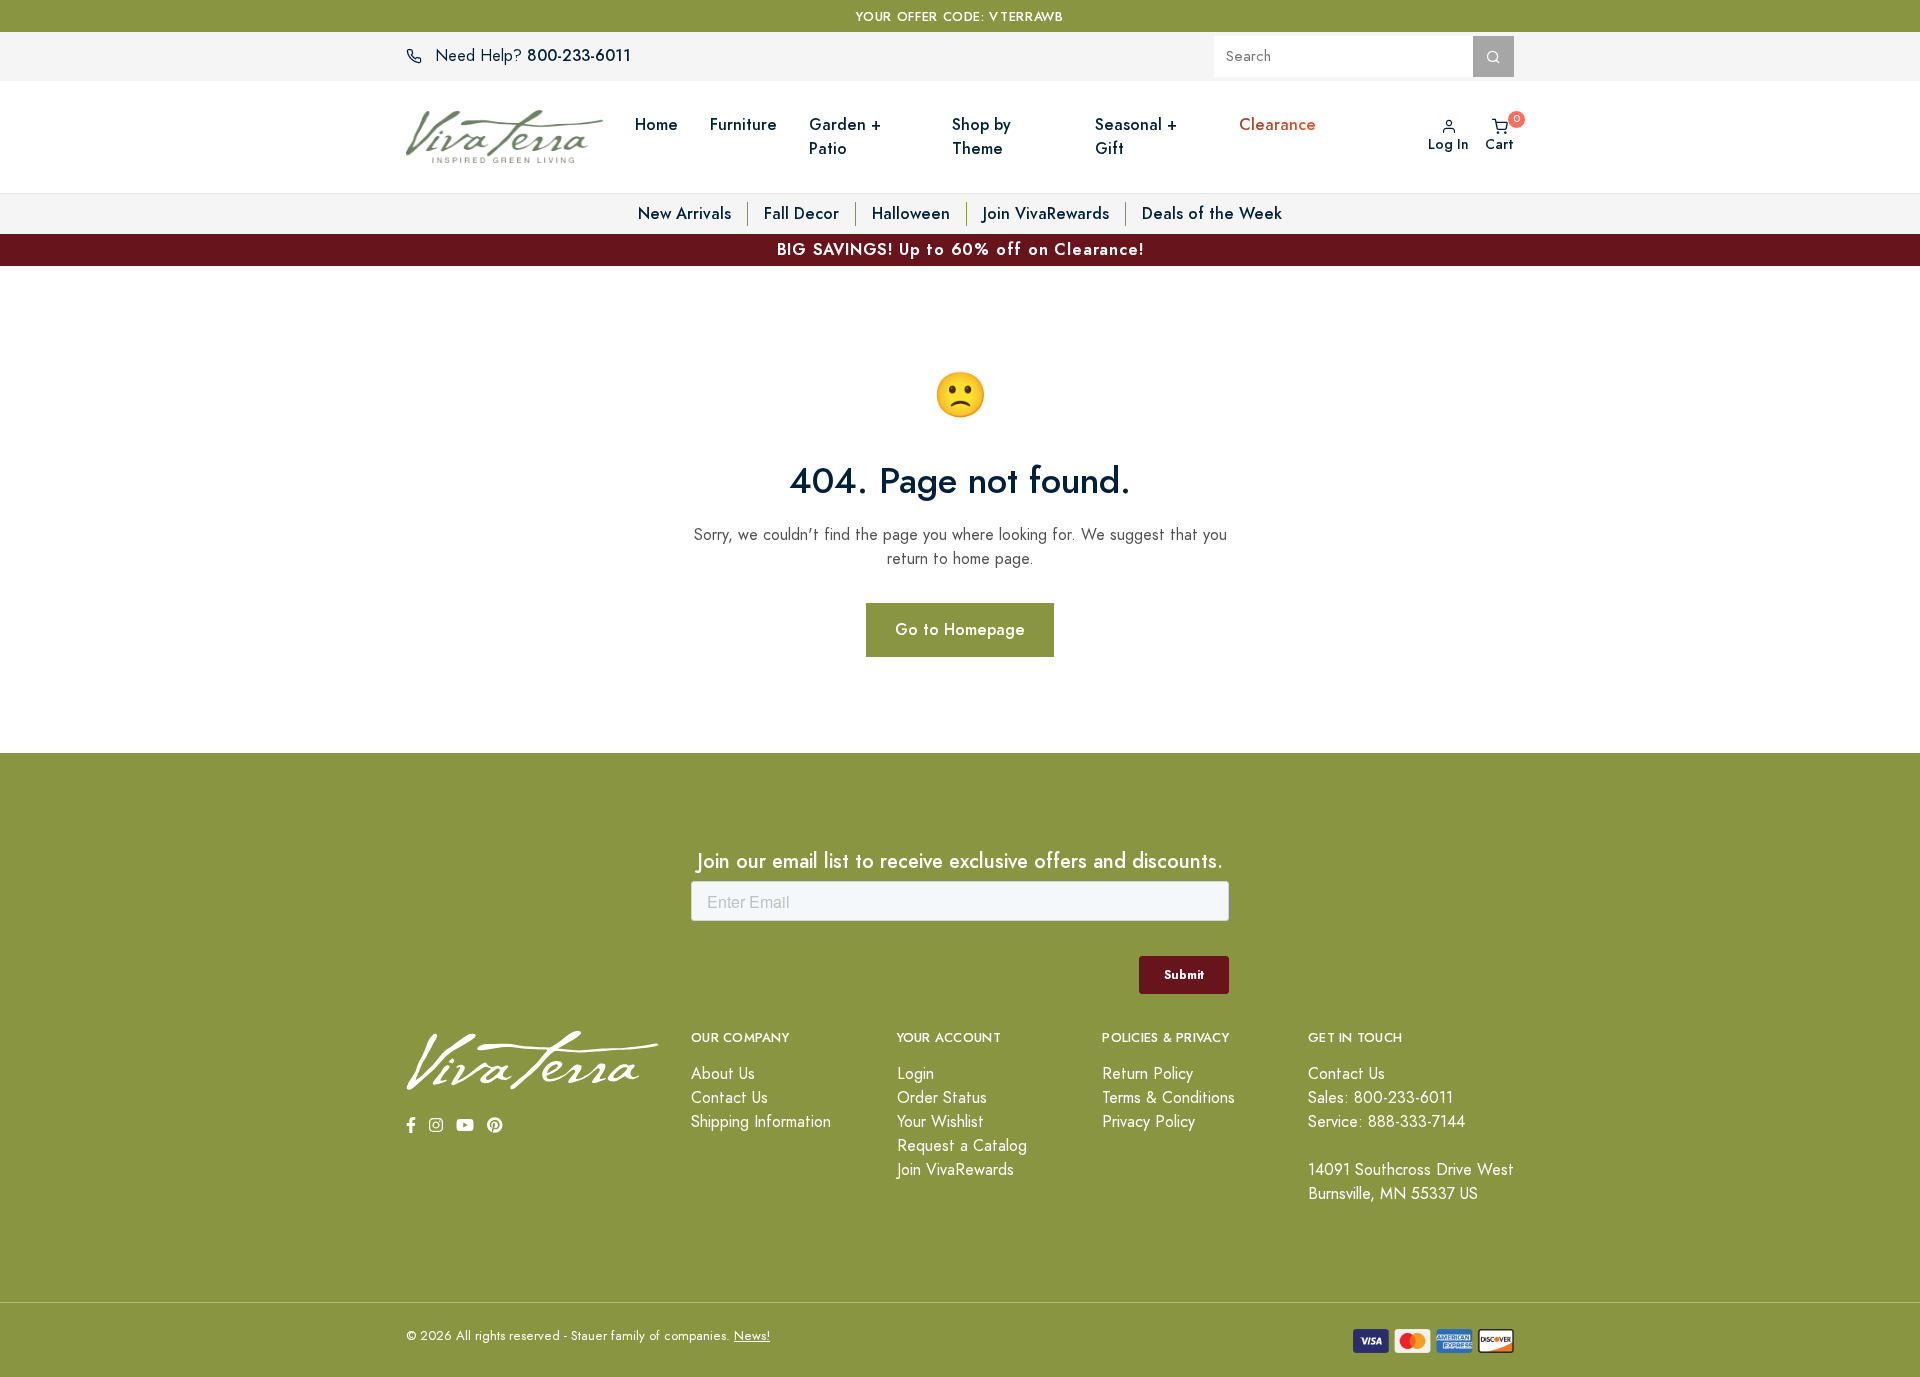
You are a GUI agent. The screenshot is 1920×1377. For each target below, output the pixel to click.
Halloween (911, 213)
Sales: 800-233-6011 (1380, 1098)
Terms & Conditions (1168, 1098)
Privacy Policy (1148, 1122)
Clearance (1277, 124)
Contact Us (729, 1098)
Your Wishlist (940, 1122)
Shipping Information (761, 1122)
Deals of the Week (1212, 213)
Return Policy (1147, 1074)
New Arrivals (684, 213)
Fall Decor (801, 213)
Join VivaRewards (1046, 213)
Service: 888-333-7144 (1386, 1122)
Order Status (942, 1098)
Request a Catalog (962, 1146)
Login (915, 1074)
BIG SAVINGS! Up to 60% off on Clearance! (960, 249)
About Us (723, 1074)
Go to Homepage (960, 629)
